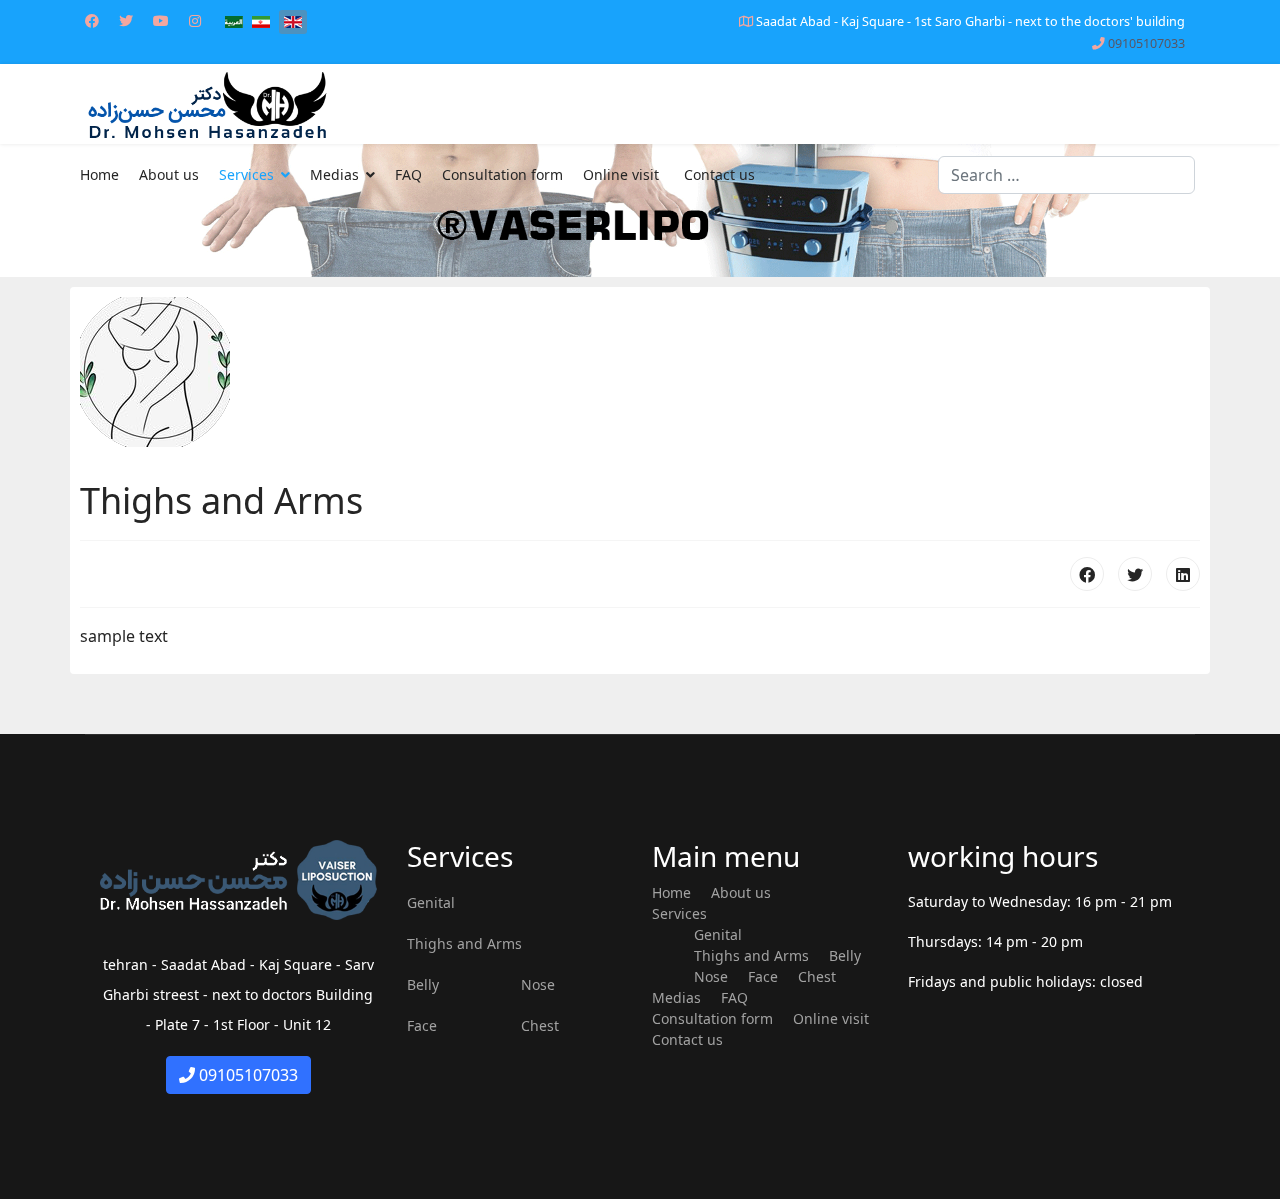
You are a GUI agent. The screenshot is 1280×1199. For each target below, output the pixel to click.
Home (99, 174)
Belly (423, 984)
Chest (540, 1025)
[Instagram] (195, 20)
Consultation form (502, 174)
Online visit (621, 174)
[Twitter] (126, 20)
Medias (334, 174)
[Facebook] (92, 20)
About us (169, 174)
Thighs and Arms (464, 943)
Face (422, 1025)
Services (246, 174)
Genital (431, 902)
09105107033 (1146, 43)
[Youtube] (161, 20)
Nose (538, 984)
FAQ (408, 174)
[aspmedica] (640, 210)
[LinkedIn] (1183, 574)
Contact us (719, 174)
